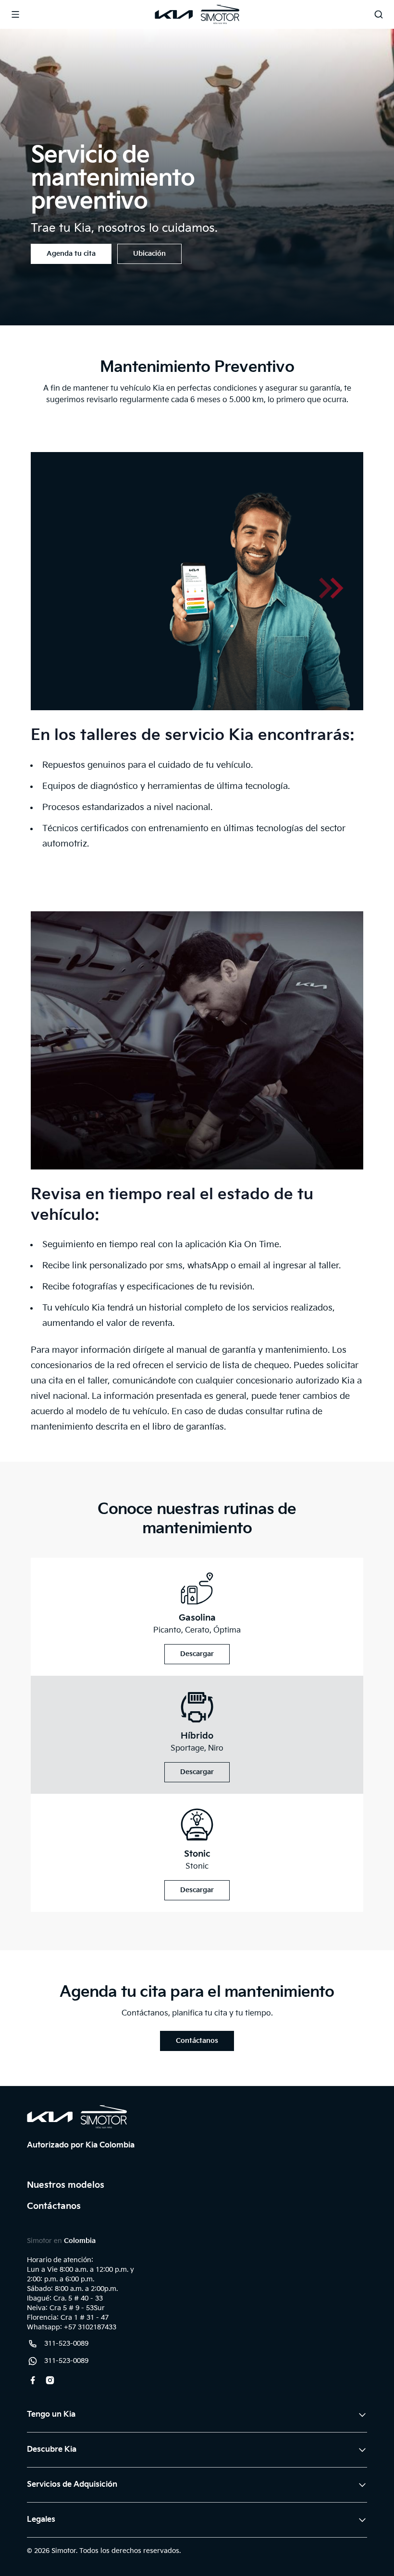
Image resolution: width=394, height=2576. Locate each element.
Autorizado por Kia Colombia (81, 2145)
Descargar (197, 1654)
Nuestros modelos (66, 2185)
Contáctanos (197, 2041)
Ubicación (149, 254)
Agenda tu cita (71, 254)
